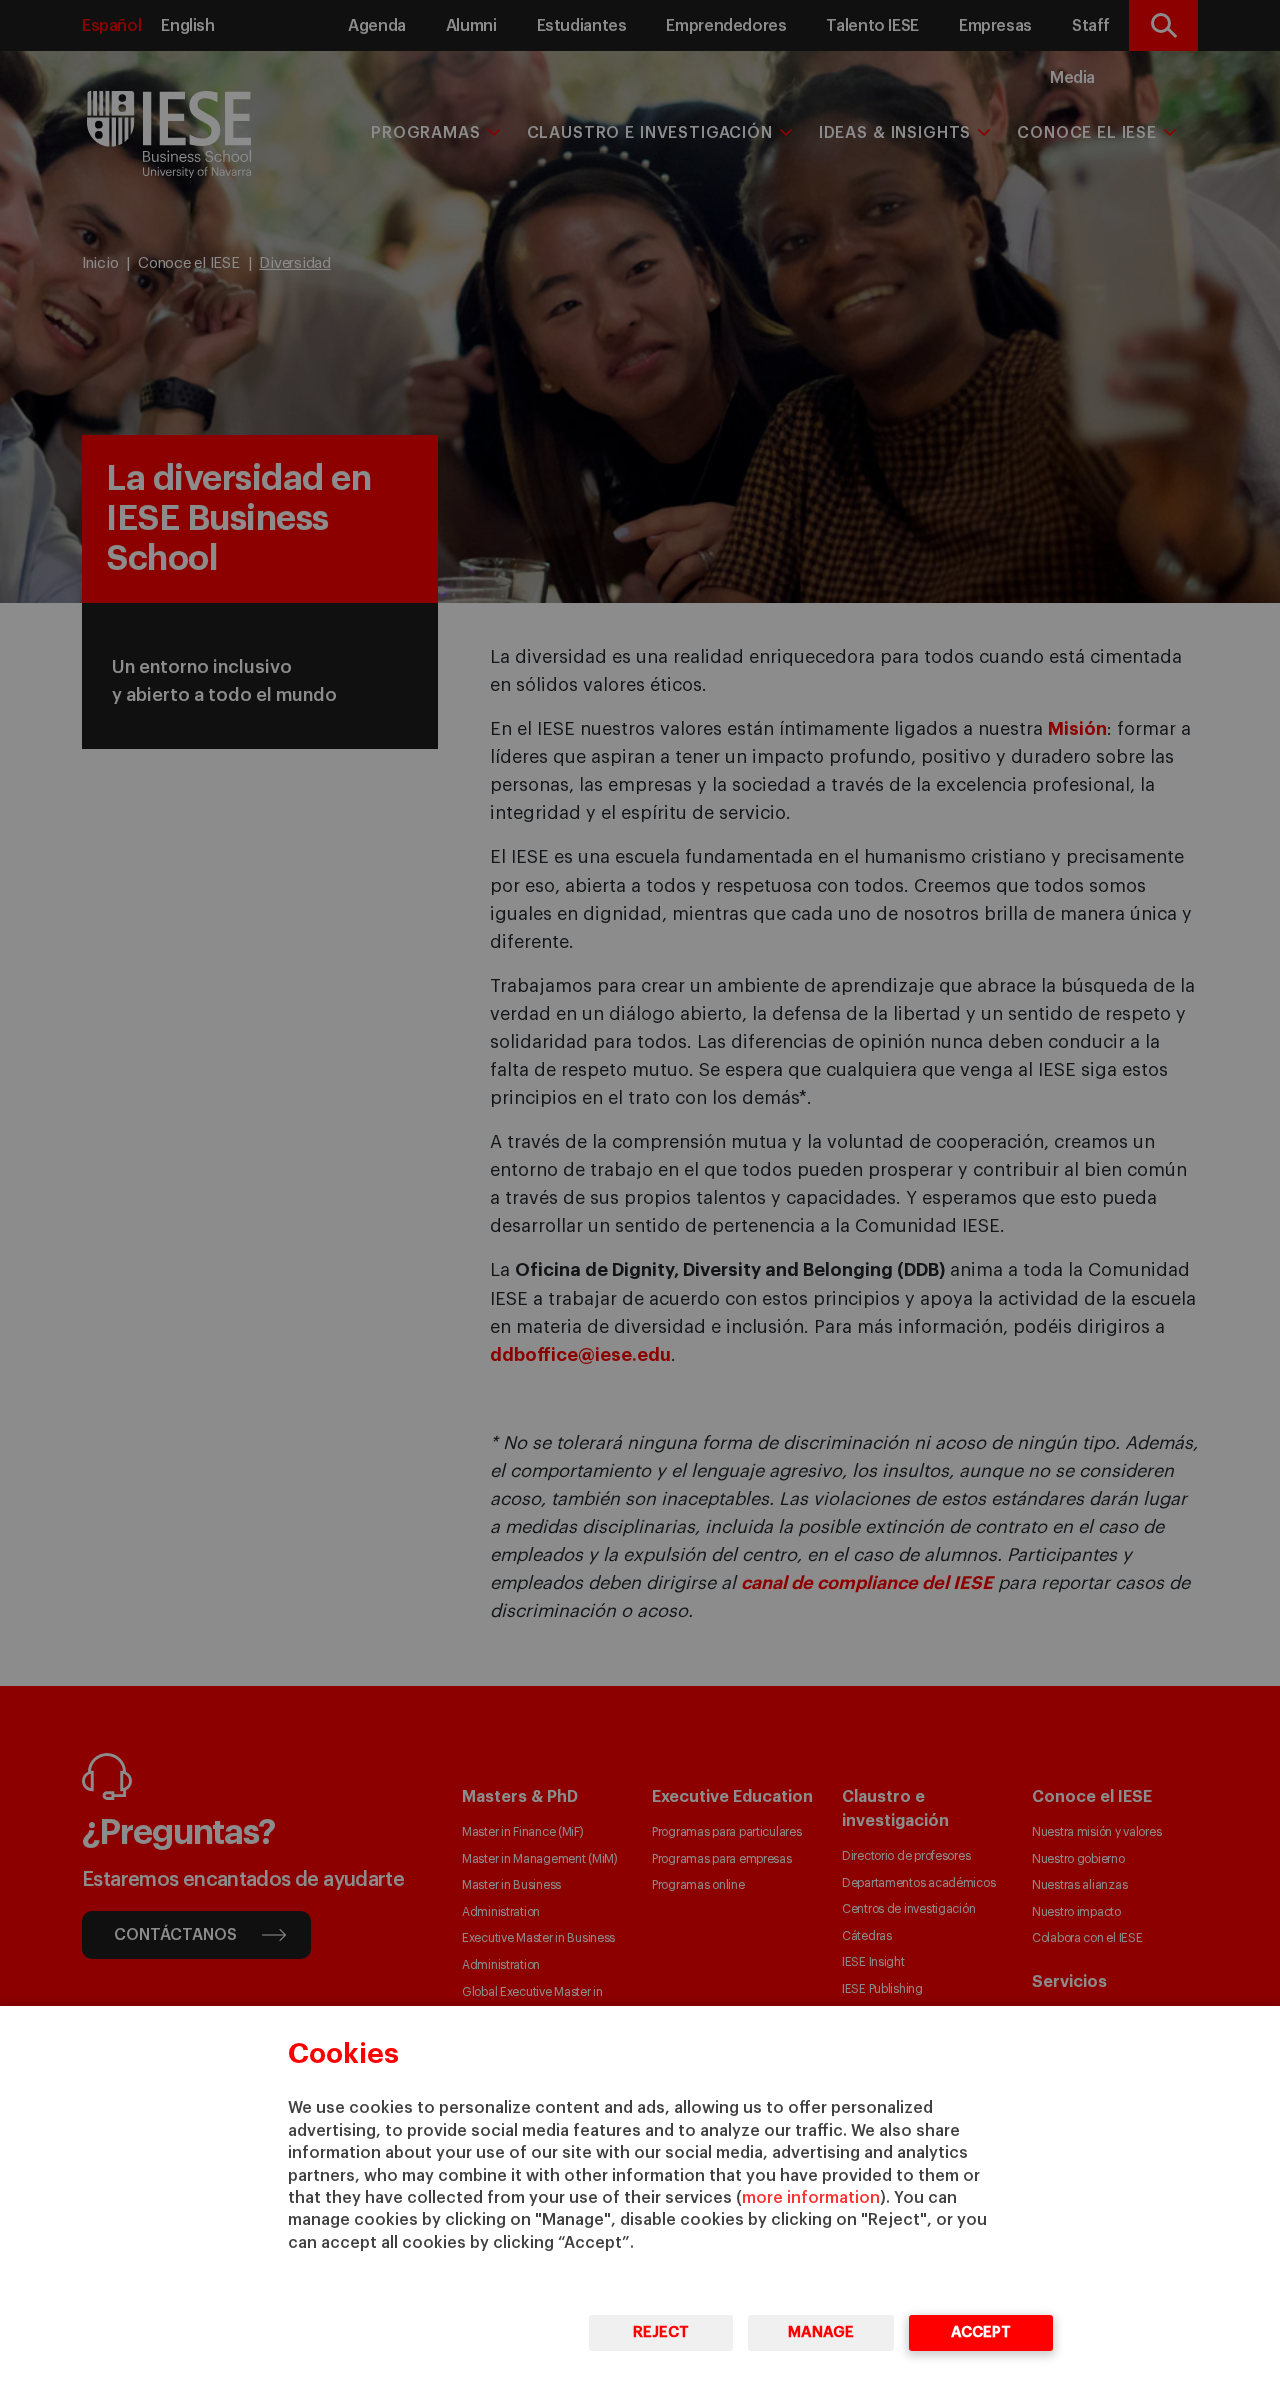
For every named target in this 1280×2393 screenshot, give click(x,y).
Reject (661, 2332)
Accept (981, 2332)
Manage (821, 2332)
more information (811, 2198)
